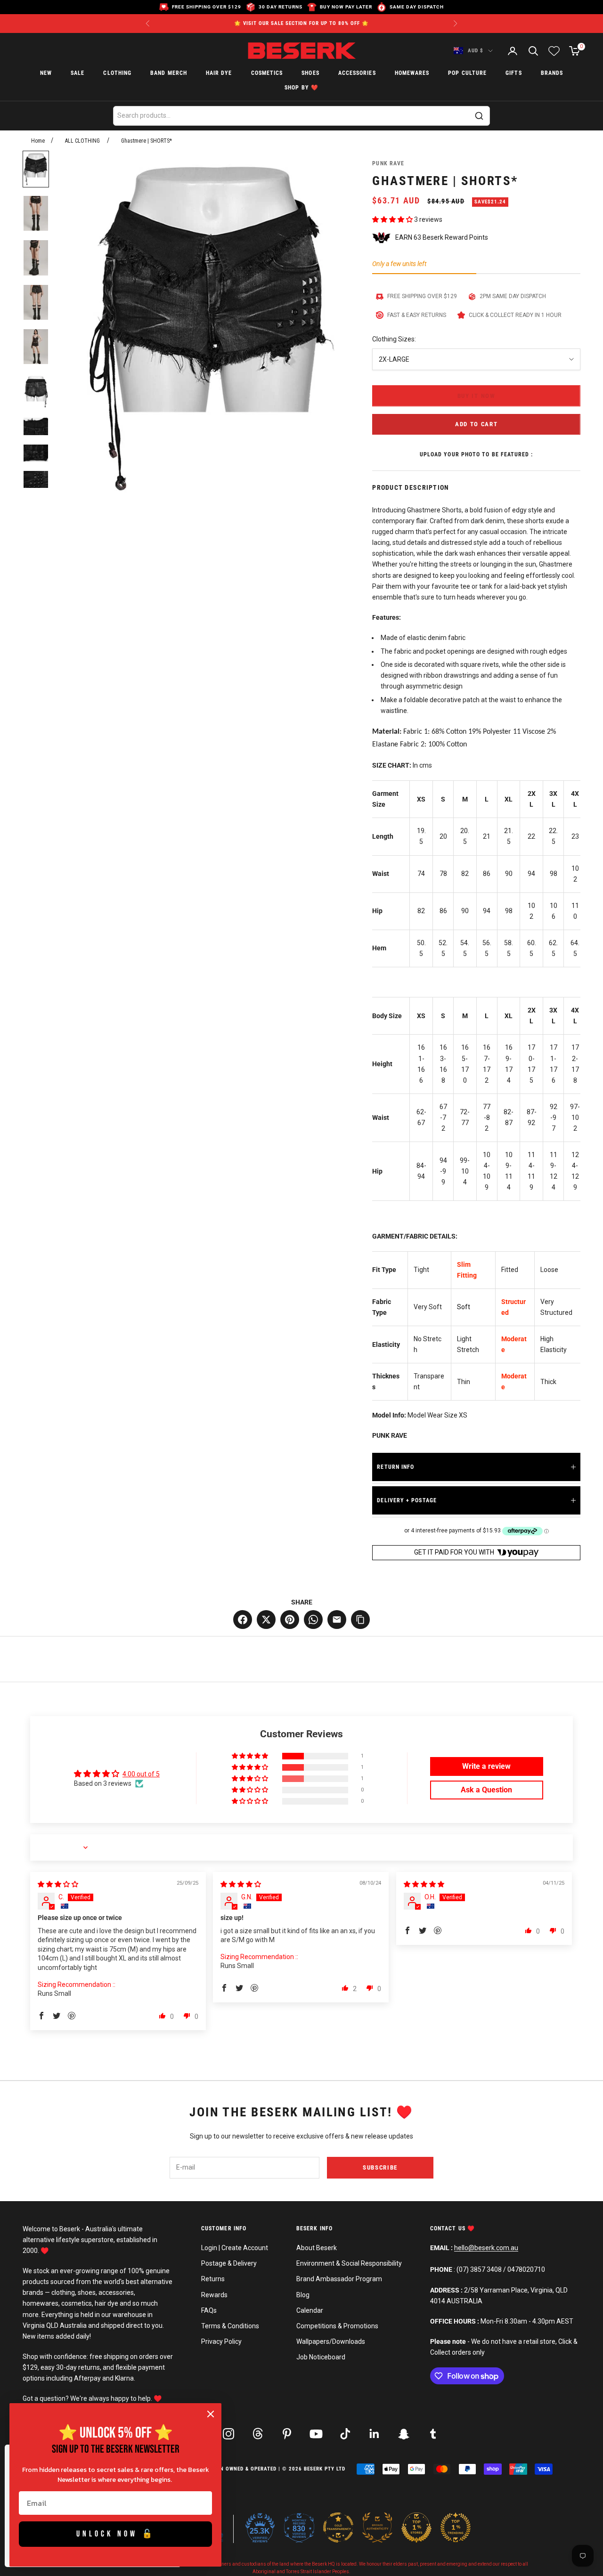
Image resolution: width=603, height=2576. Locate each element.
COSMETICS (267, 73)
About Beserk (317, 2248)
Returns (213, 2279)
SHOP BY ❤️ (301, 88)
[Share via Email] (337, 1620)
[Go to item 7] (36, 426)
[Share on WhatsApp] (313, 1620)
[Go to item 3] (36, 258)
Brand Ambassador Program (339, 2279)
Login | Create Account (235, 2248)
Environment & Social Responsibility (349, 2263)
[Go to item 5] (36, 347)
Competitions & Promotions (337, 2326)
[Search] (479, 116)
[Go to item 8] (36, 453)
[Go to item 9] (36, 479)
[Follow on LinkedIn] (375, 2434)
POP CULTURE (467, 73)
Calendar (310, 2310)
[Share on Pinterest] (290, 1620)
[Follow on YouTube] (316, 2434)
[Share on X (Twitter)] (266, 1620)
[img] (58, 1884)
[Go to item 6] (36, 391)
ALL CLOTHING (82, 141)
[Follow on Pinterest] (287, 2434)
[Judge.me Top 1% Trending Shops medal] (456, 2527)
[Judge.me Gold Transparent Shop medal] (338, 2527)
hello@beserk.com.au (486, 2248)
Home (38, 141)
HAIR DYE (219, 73)
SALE (77, 73)
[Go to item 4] (36, 302)
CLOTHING (117, 73)
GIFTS (513, 73)
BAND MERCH (169, 73)
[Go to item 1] (36, 169)
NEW (46, 73)
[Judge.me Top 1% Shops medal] (416, 2527)
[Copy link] (360, 1620)
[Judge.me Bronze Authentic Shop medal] (377, 2527)
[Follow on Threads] (258, 2434)
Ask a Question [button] (486, 1790)
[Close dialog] (211, 2414)
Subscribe (380, 2167)
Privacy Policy (221, 2341)
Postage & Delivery (229, 2263)
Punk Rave (388, 163)
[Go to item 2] (36, 213)
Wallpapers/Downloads (331, 2341)
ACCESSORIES (357, 73)
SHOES (310, 73)
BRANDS (552, 73)
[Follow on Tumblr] (433, 2434)
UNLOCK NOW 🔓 (116, 2534)
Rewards (214, 2295)
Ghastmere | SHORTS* (147, 141)
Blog (303, 2295)
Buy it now (477, 396)
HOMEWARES (412, 73)
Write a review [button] (486, 1766)
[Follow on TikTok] (345, 2434)
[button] (393, 219)
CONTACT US (449, 2228)
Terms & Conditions (230, 2326)
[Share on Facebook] (243, 1620)
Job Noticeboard (321, 2357)
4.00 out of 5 (141, 1774)
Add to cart (477, 424)
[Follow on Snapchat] (404, 2434)
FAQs (209, 2310)
